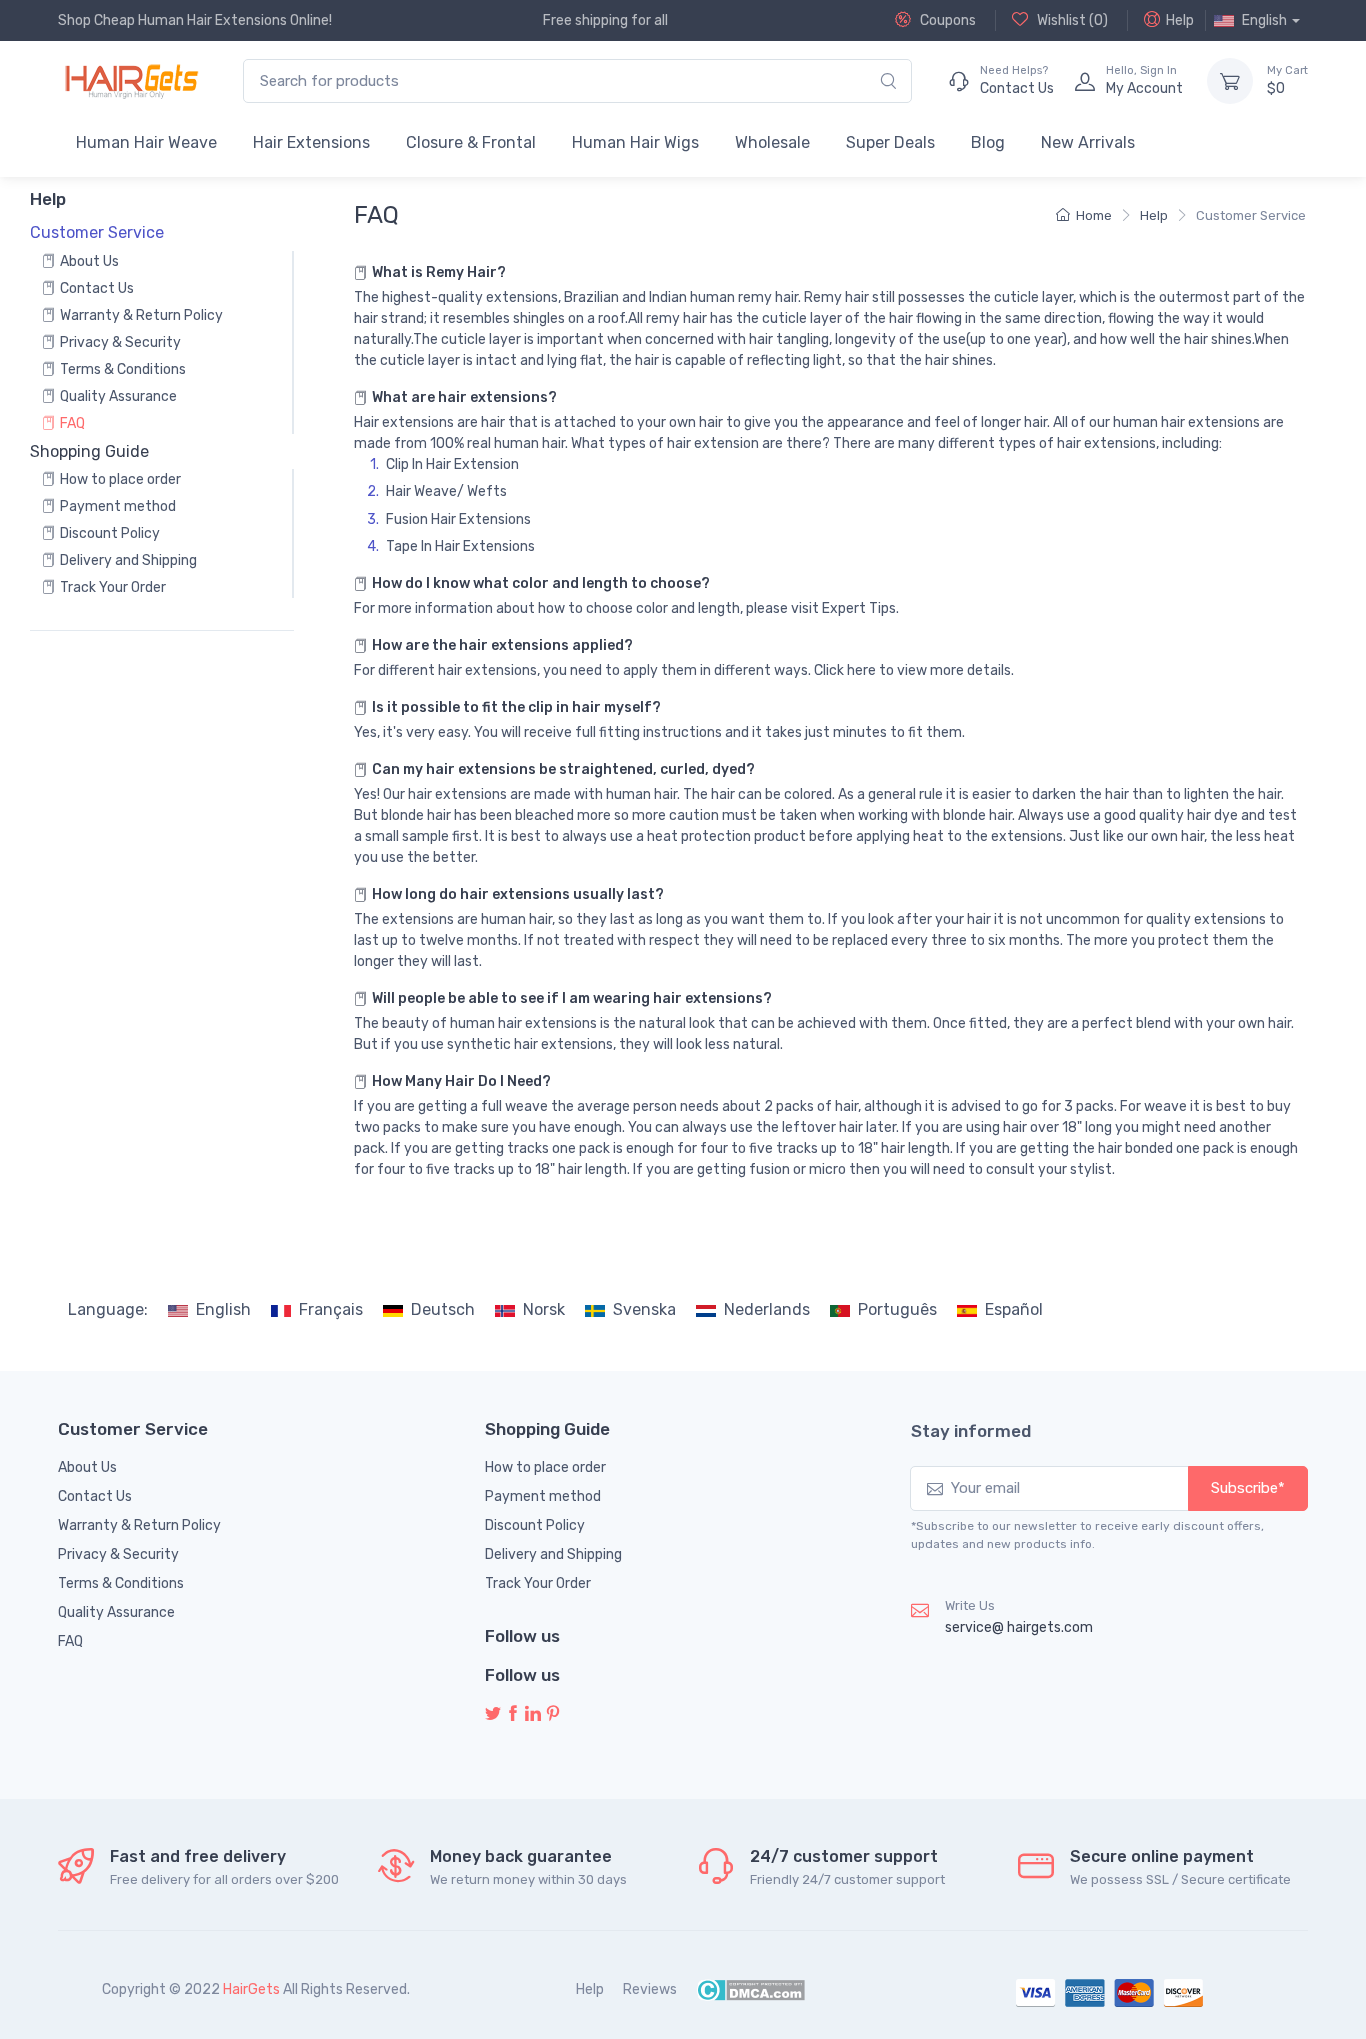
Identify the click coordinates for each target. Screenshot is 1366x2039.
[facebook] (513, 1714)
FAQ (72, 423)
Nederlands (767, 1309)
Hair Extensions (311, 142)
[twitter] (493, 1714)
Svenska (644, 1309)
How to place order (120, 479)
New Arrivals (1088, 142)
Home (1094, 215)
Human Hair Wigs (635, 142)
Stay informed (971, 1431)
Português (897, 1309)
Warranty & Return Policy (141, 315)
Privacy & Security (120, 342)
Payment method (118, 506)
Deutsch (443, 1309)
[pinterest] (553, 1714)
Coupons (946, 20)
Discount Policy (110, 533)
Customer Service (1251, 215)
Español (1014, 1309)
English (223, 1309)
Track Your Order (113, 587)
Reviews (650, 1989)
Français (331, 1309)
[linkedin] (533, 1714)
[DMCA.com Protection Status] (750, 1989)
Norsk (544, 1309)
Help (1180, 20)
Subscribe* (1248, 1488)
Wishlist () (1071, 20)
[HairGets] (130, 81)
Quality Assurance (118, 396)
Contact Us (97, 288)
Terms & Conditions (123, 369)
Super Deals (890, 142)
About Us (89, 261)
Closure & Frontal (471, 142)
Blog (988, 142)
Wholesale (772, 142)
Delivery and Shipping (128, 560)
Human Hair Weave (146, 142)
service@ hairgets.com (1019, 1627)
